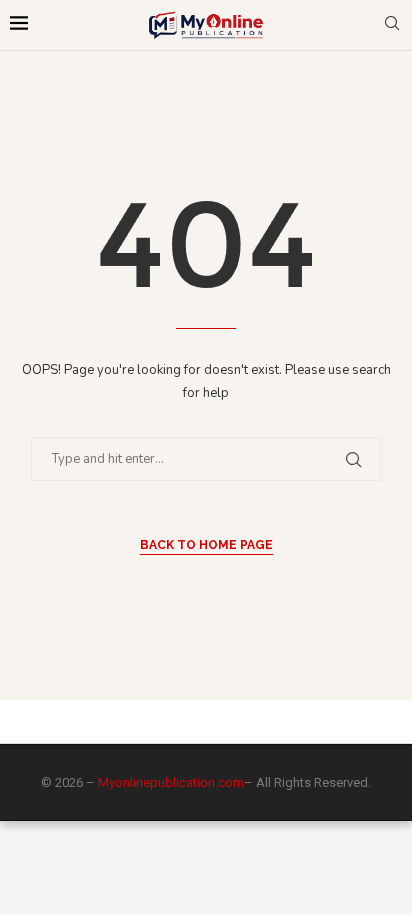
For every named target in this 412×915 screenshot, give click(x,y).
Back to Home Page (206, 545)
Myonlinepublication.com (171, 782)
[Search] (392, 25)
